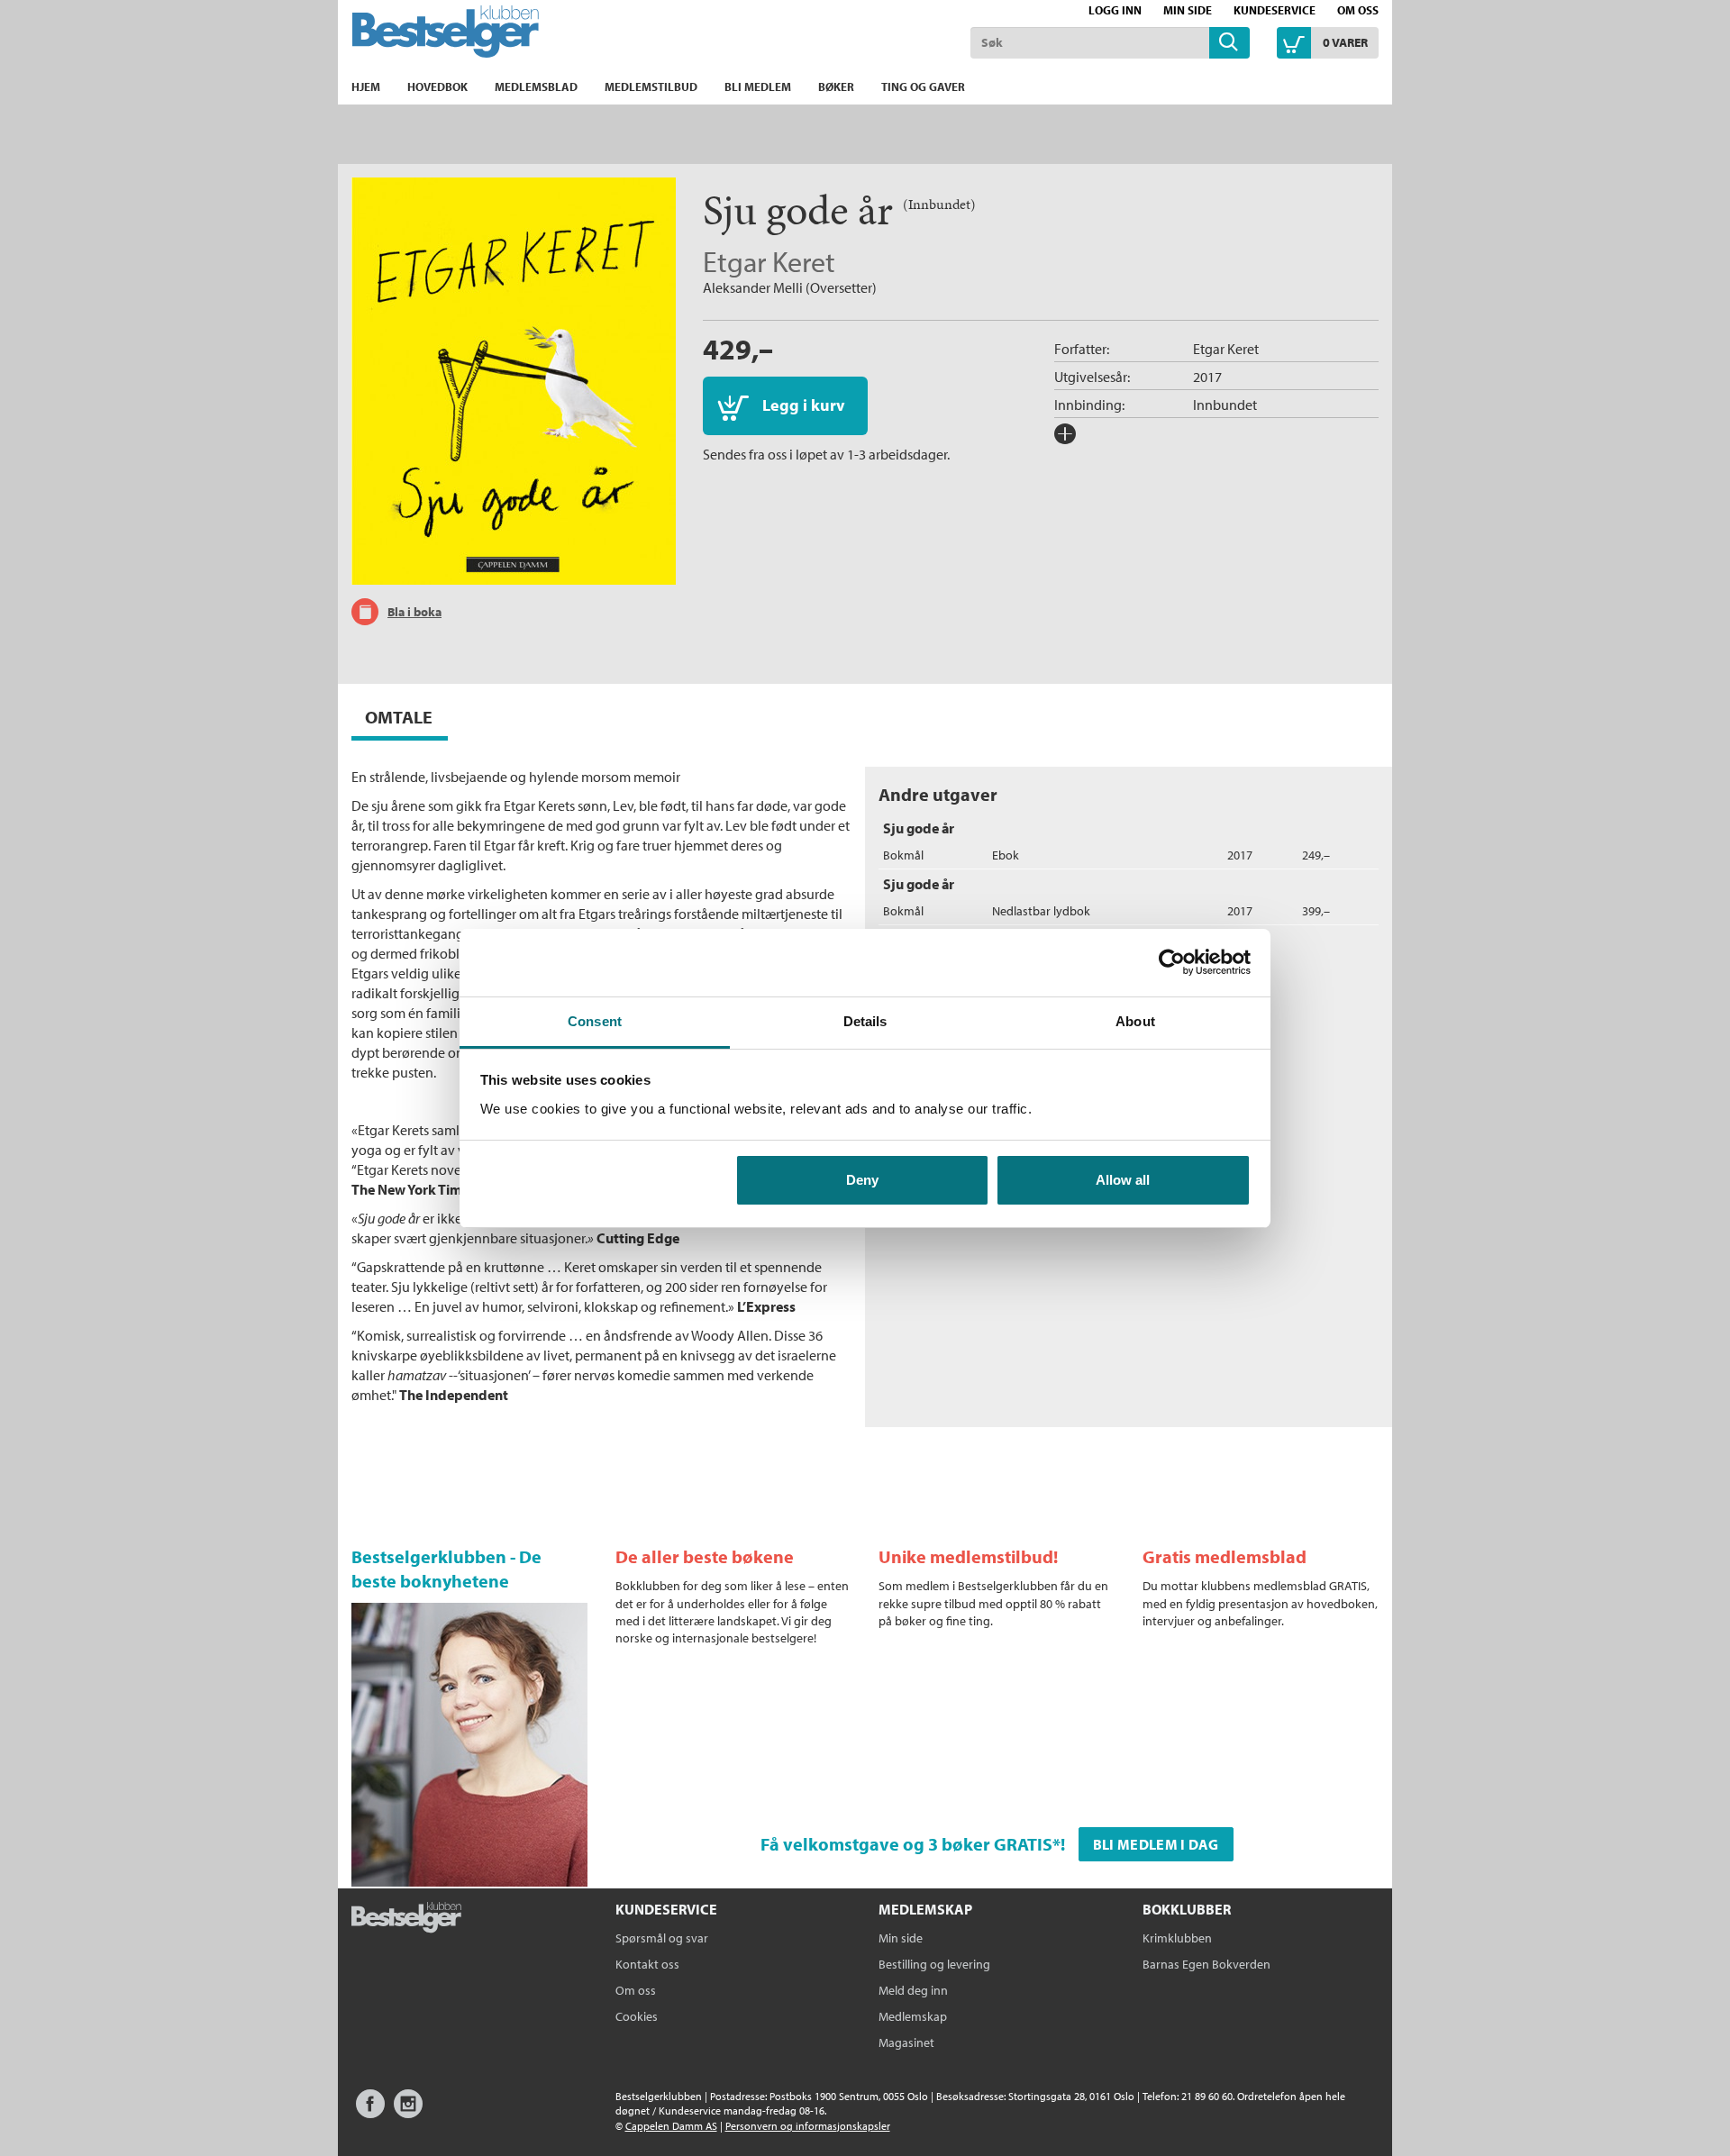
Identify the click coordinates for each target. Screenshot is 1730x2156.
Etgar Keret (769, 261)
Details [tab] (865, 1021)
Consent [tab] (595, 1021)
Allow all (1123, 1180)
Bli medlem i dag (1156, 1844)
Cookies (637, 2016)
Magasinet (906, 2042)
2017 (1207, 377)
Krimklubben (1177, 1938)
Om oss (1358, 10)
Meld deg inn (913, 1990)
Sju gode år (919, 828)
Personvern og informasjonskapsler (808, 2126)
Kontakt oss (647, 1964)
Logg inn (1115, 10)
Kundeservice (1275, 10)
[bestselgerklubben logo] (406, 1919)
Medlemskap (913, 2016)
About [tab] (1135, 1021)
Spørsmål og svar (662, 1938)
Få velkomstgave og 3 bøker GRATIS (906, 1844)
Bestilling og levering (934, 1964)
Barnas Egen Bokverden (1206, 1964)
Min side (1188, 10)
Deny (862, 1180)
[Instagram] (408, 2112)
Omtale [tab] (399, 717)
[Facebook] (370, 2112)
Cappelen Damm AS (671, 2126)
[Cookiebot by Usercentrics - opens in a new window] (1172, 962)
